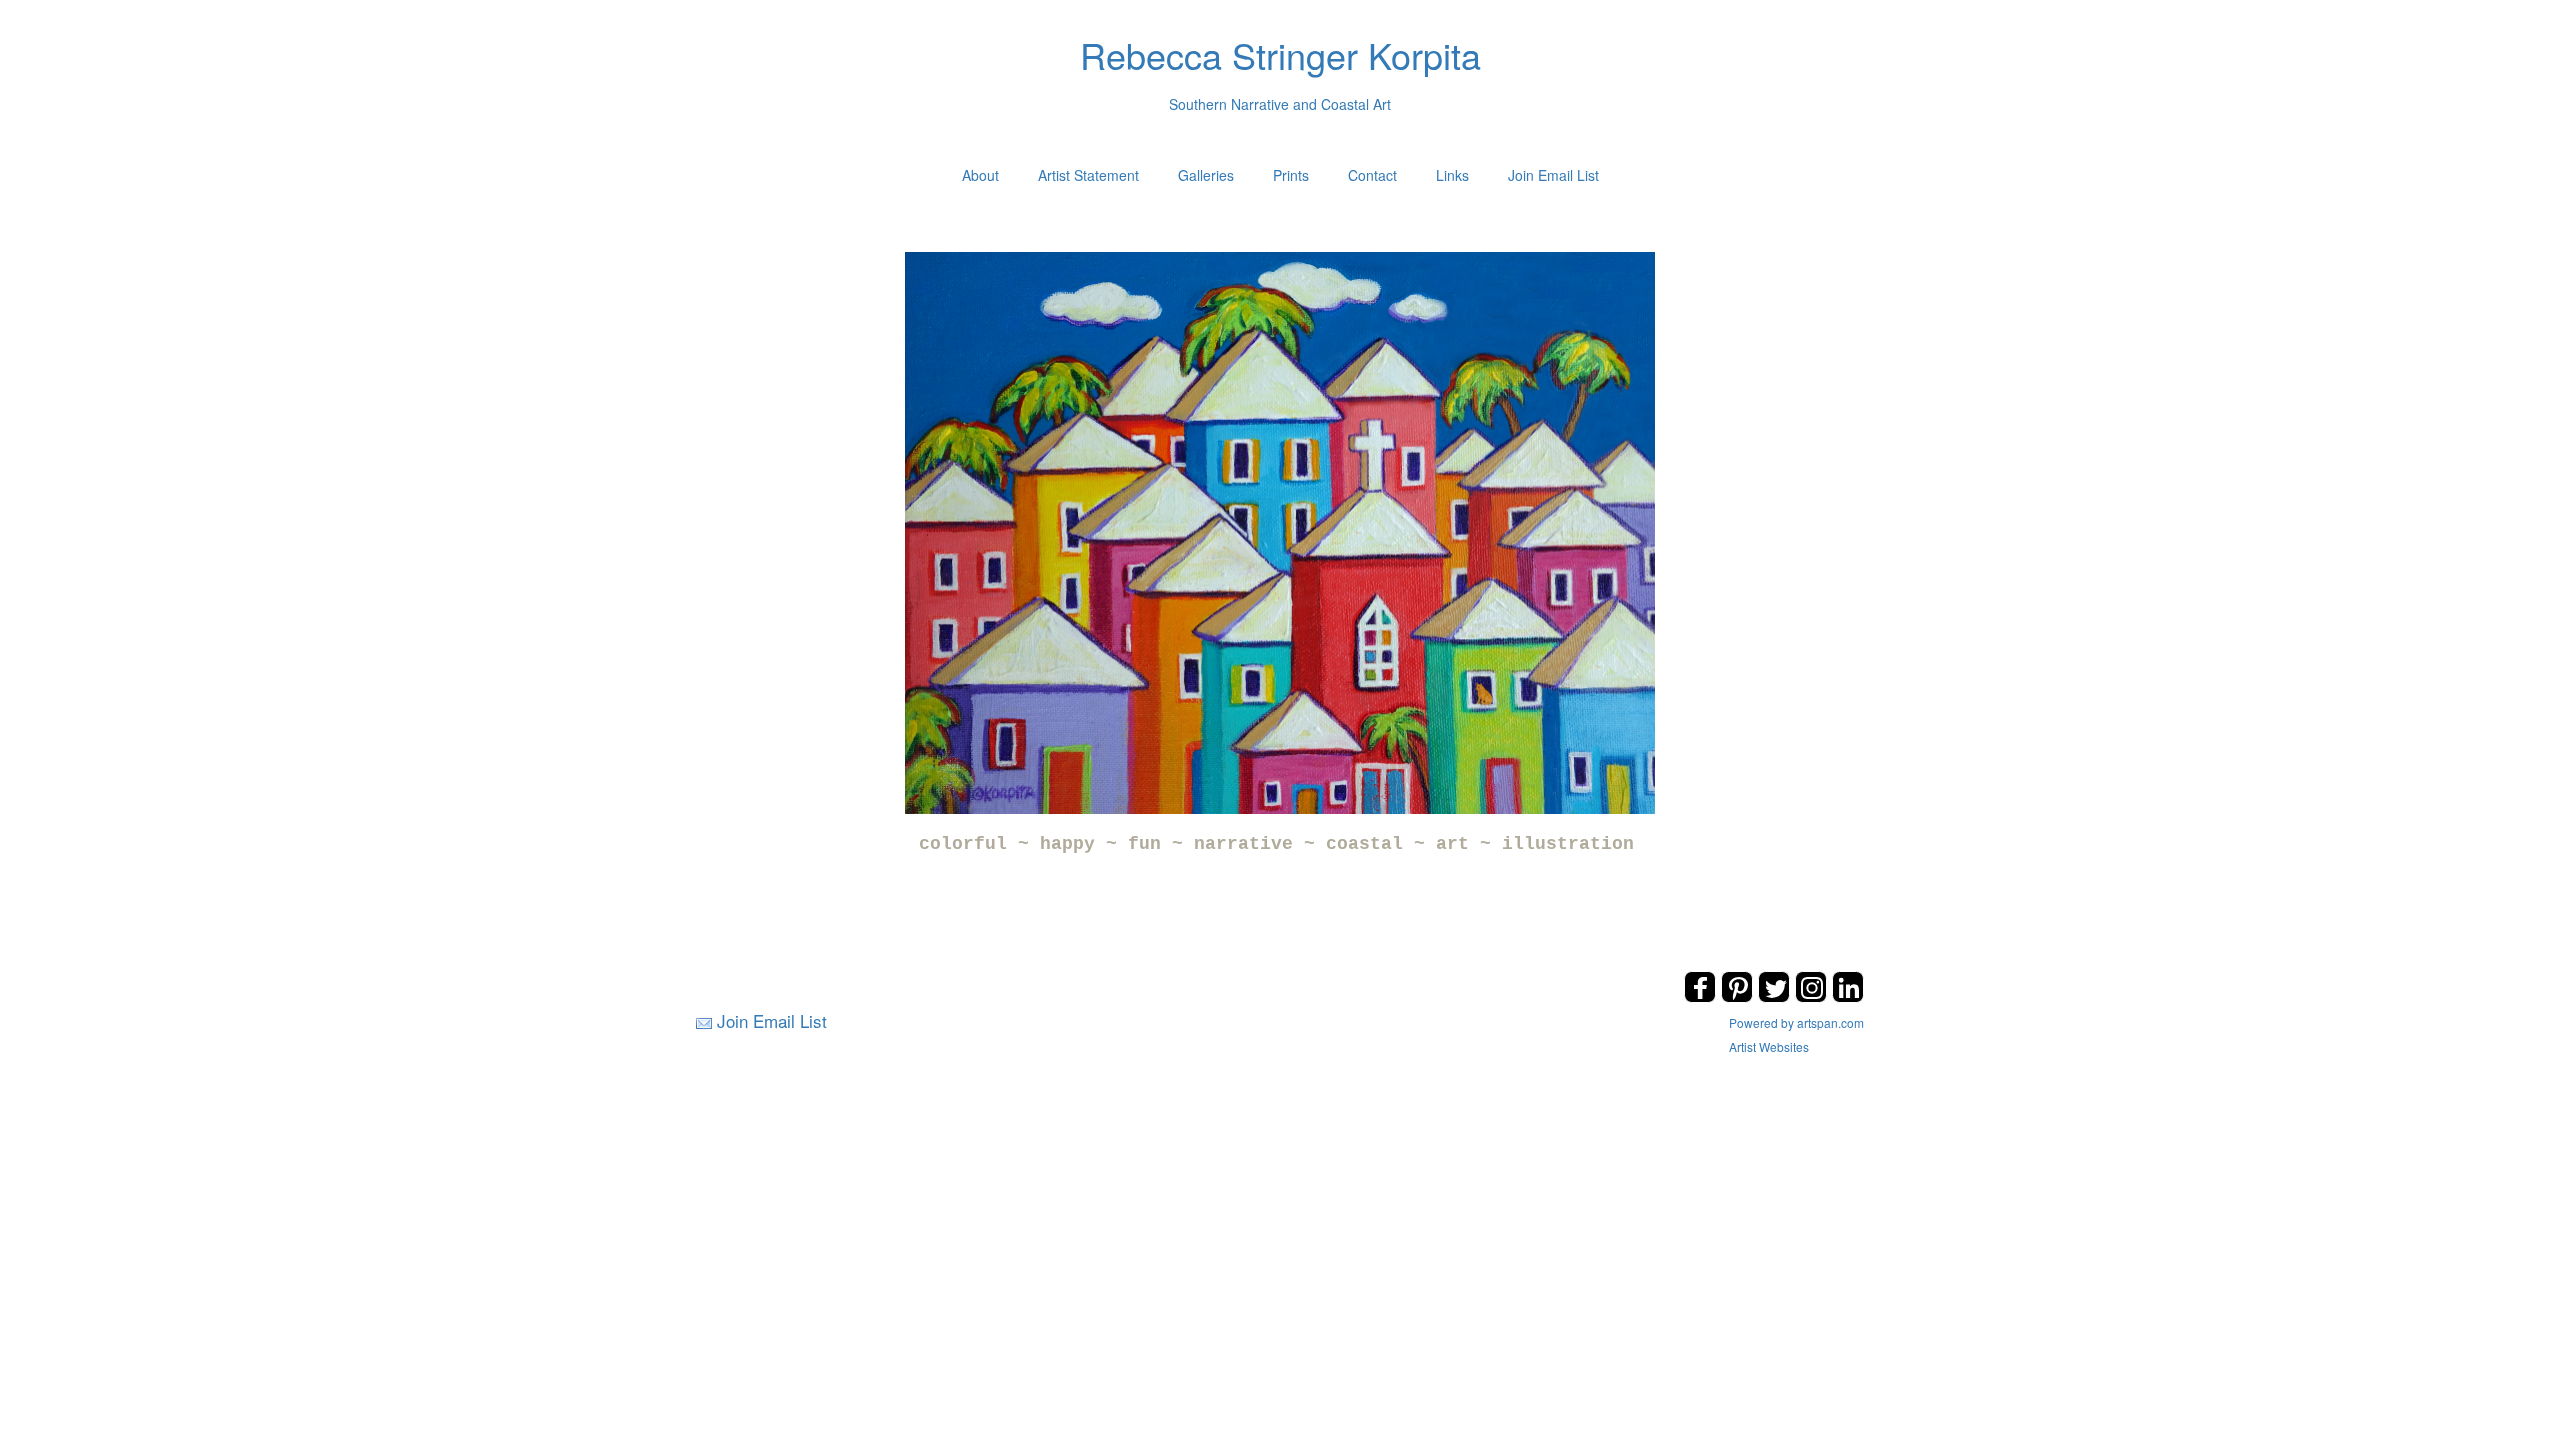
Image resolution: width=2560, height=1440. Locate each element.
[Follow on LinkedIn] (1848, 996)
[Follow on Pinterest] (1739, 996)
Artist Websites (1769, 1046)
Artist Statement (1088, 175)
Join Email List (1553, 175)
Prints (1291, 175)
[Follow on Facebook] (1702, 996)
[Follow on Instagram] (1813, 996)
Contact (1372, 175)
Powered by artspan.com (1796, 1022)
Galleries (1206, 175)
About (980, 175)
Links (1452, 175)
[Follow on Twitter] (1776, 996)
